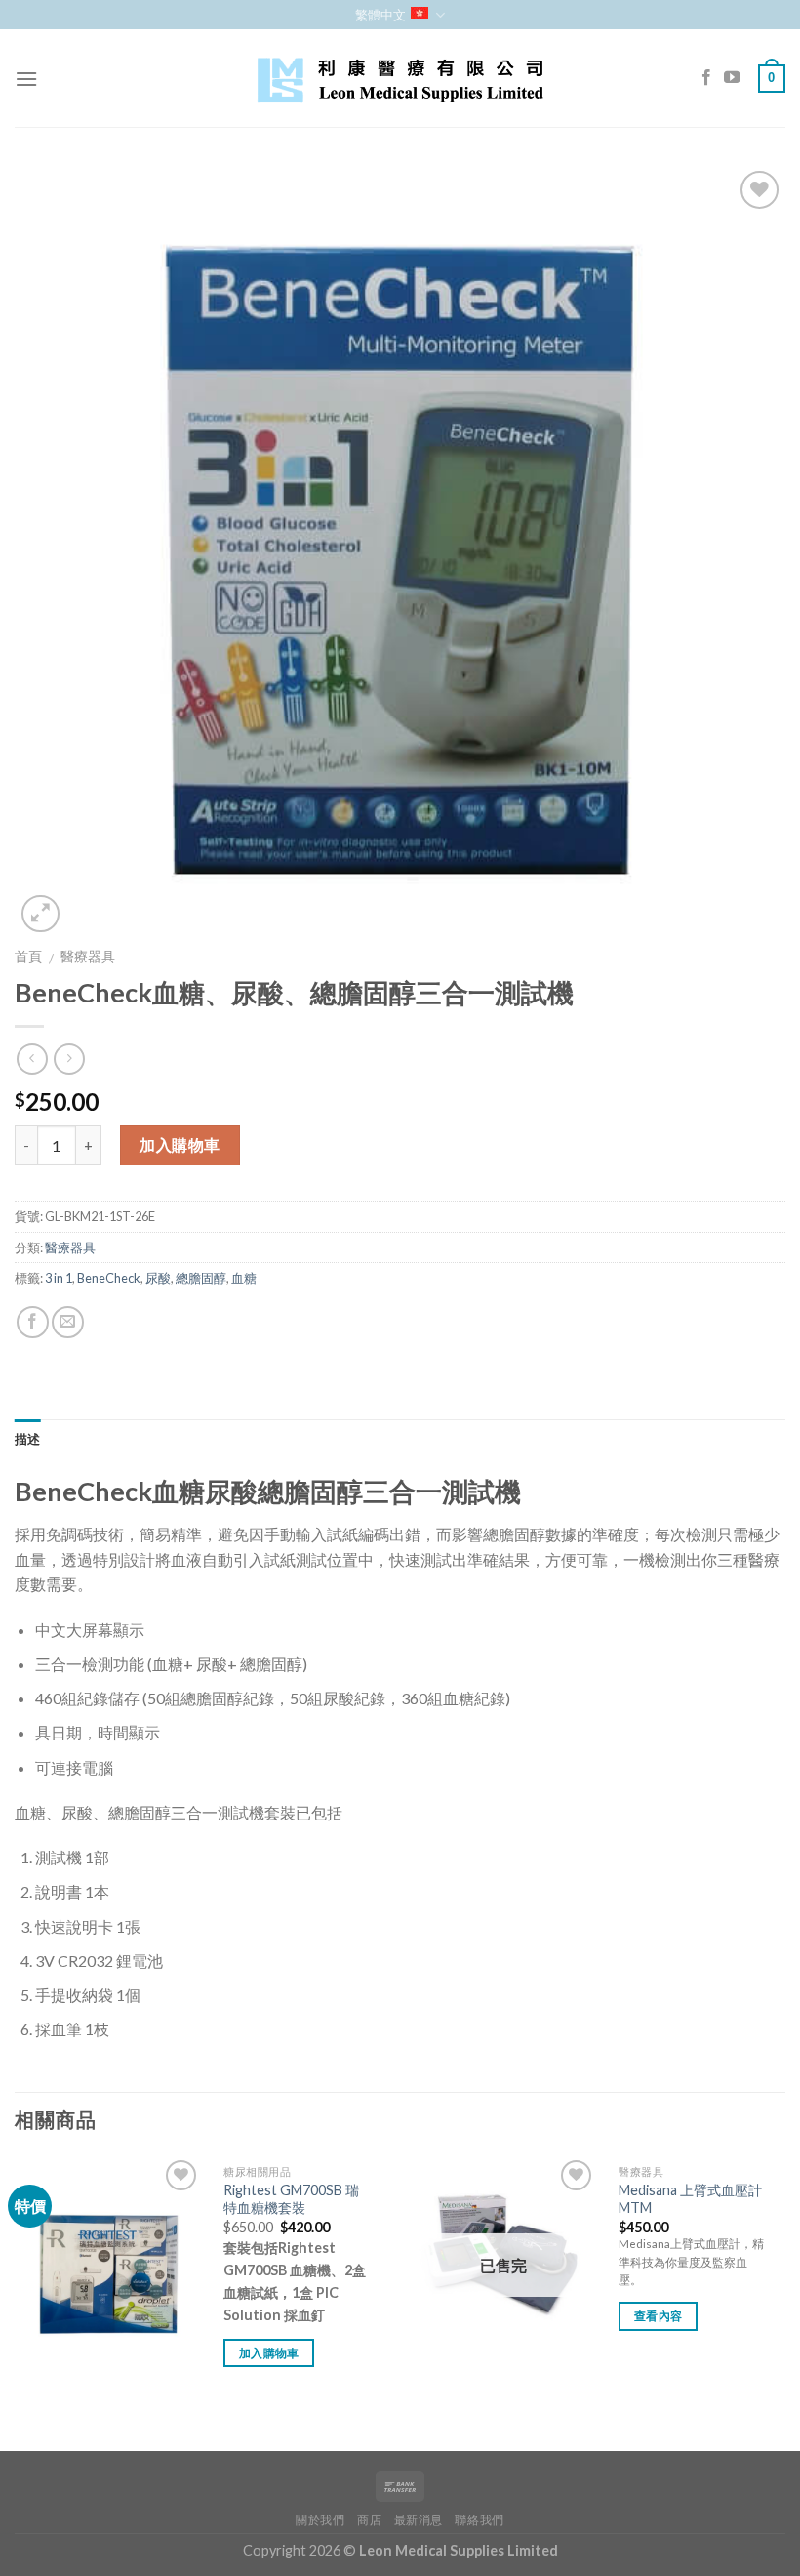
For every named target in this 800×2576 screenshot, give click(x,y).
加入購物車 (180, 1145)
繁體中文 (380, 15)
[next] (784, 2301)
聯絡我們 (479, 2520)
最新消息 (419, 2520)
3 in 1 (59, 1278)
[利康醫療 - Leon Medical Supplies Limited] (400, 79)
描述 (28, 1439)
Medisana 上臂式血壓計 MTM (690, 2199)
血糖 (244, 1278)
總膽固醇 (201, 1278)
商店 (369, 2520)
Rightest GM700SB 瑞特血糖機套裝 (291, 2199)
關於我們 (320, 2520)
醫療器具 (88, 957)
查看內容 (658, 2316)
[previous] (16, 2301)
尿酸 (158, 1278)
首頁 (28, 957)
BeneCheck (109, 1278)
